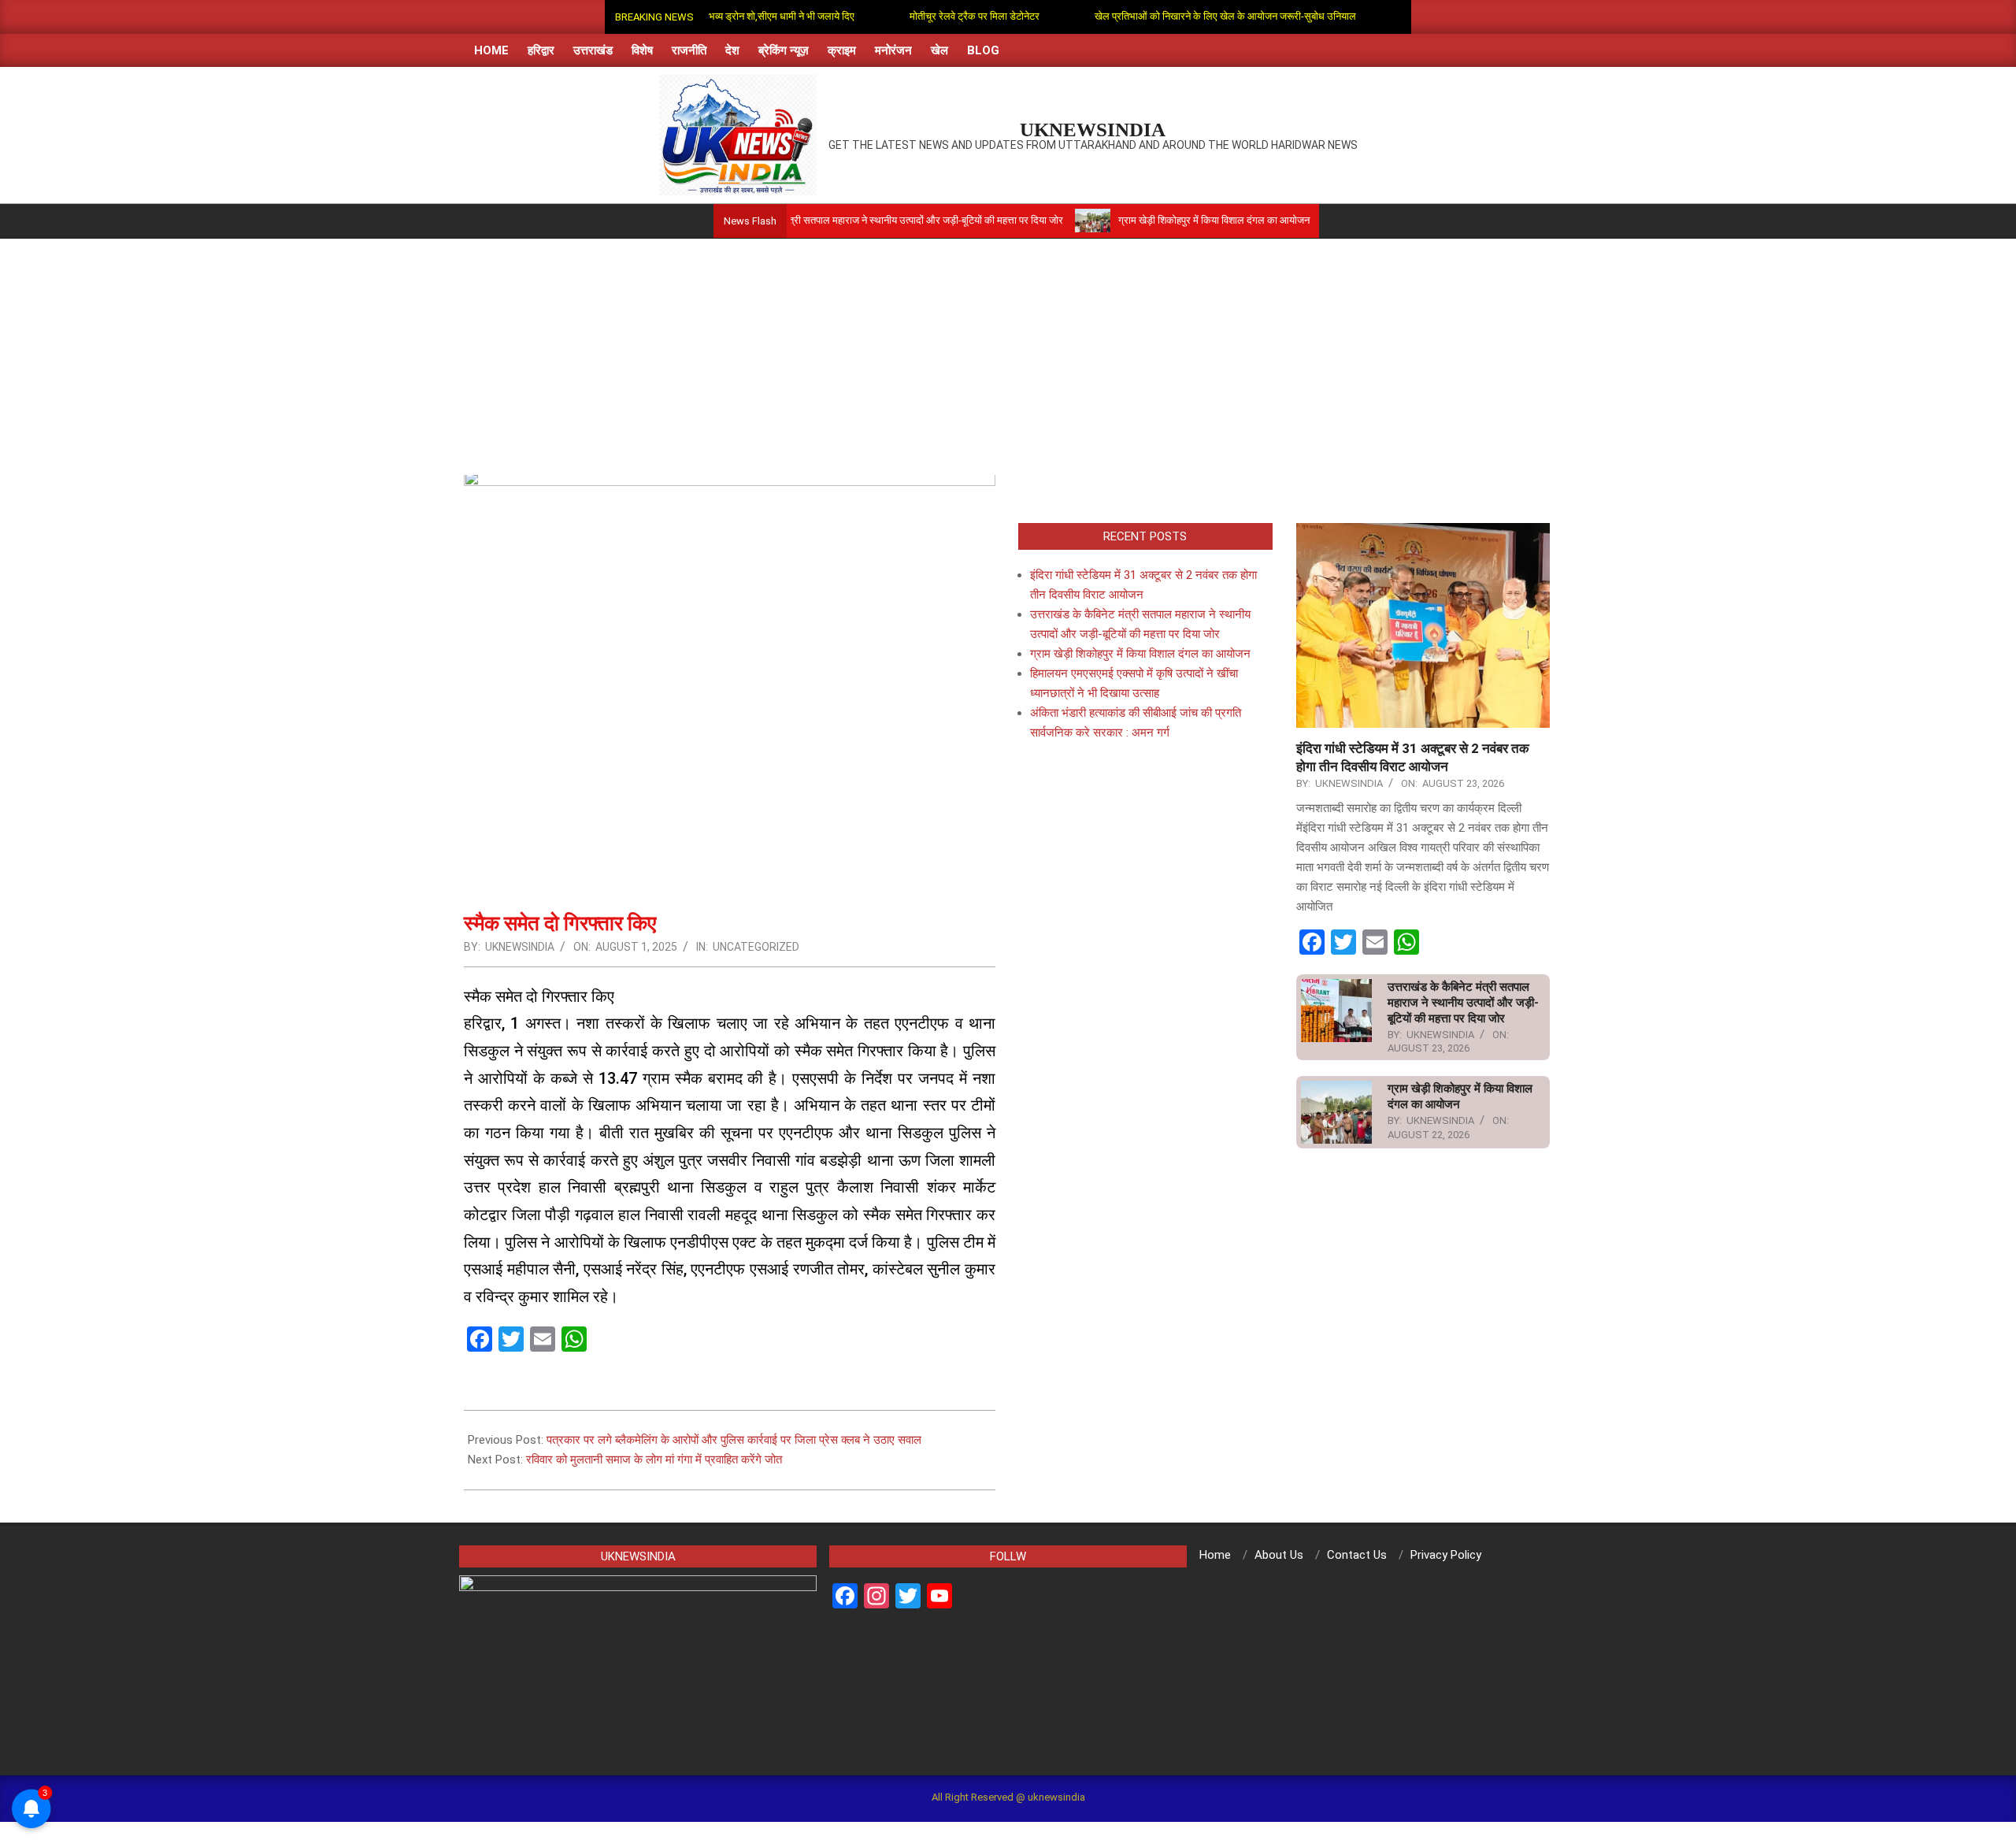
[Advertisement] (1008, 357)
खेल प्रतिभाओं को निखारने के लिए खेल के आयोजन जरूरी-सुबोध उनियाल (1169, 16)
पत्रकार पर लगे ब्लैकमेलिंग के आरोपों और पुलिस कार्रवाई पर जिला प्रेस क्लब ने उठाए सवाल (734, 1440)
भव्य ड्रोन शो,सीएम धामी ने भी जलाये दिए (726, 16)
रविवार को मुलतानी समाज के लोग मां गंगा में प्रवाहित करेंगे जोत (654, 1460)
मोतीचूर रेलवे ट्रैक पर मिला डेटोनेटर (919, 16)
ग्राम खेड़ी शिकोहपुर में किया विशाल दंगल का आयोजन (1146, 220)
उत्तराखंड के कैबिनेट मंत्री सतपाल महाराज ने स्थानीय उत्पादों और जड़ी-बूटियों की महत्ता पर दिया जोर (817, 220)
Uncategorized (756, 947)
